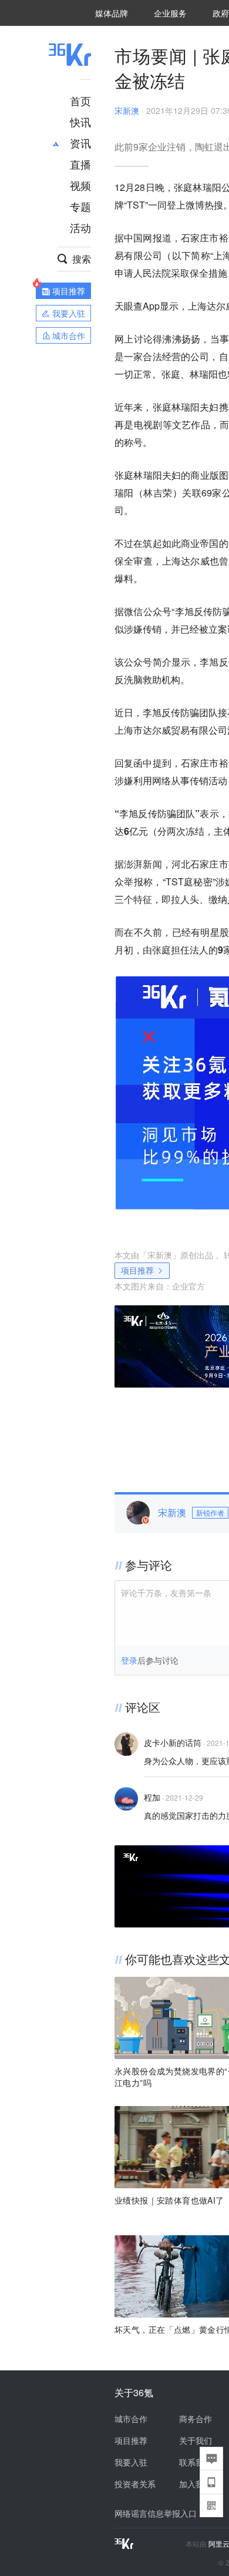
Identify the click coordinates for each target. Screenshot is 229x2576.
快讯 (80, 122)
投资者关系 (135, 2484)
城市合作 (131, 2419)
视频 (80, 185)
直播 (80, 164)
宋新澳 (127, 110)
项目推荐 (137, 1270)
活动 (80, 227)
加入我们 (196, 2484)
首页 (80, 100)
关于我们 (196, 2440)
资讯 (80, 143)
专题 (80, 206)
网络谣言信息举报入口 (156, 2513)
